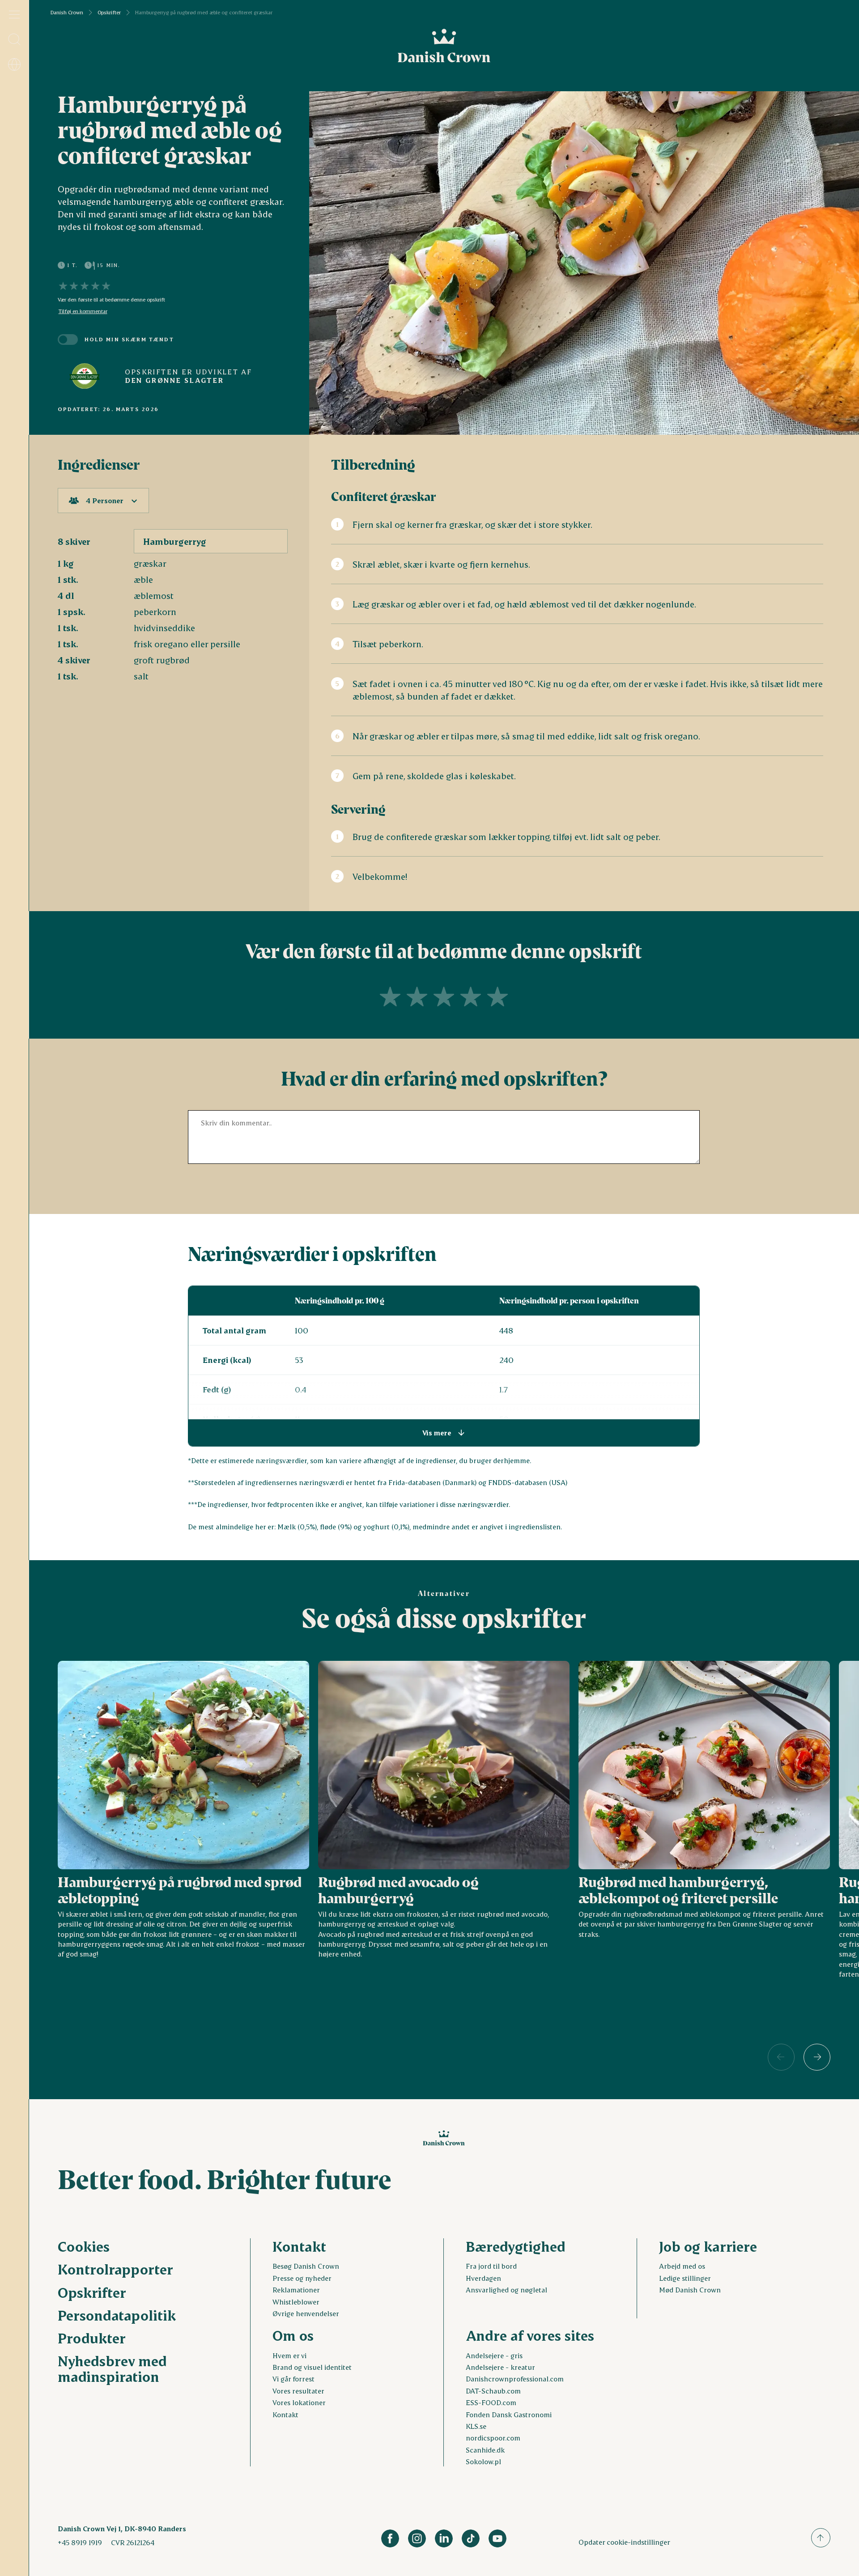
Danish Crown (67, 13)
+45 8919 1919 (80, 2542)
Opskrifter (109, 13)
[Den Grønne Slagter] (85, 376)
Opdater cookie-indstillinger (624, 2542)
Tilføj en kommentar (83, 311)
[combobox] (103, 501)
